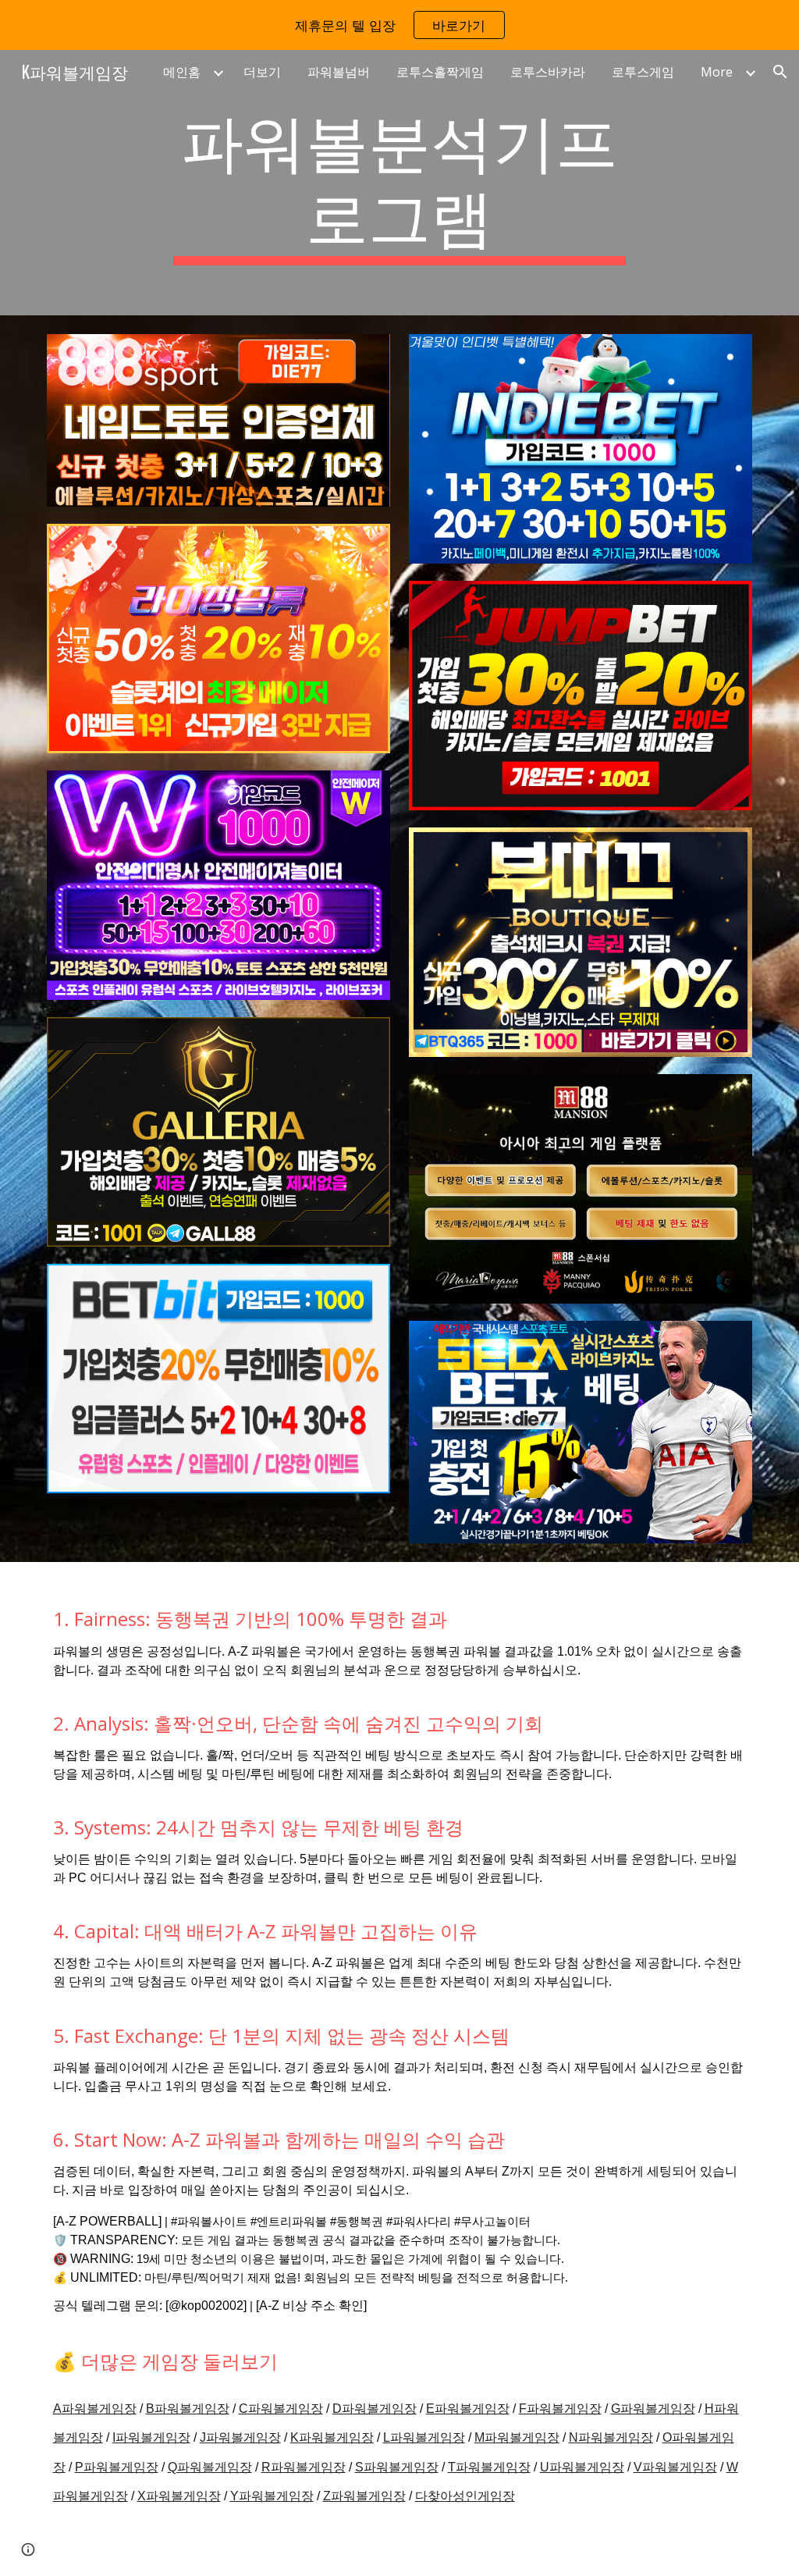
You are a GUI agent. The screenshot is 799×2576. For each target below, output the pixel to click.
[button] (780, 72)
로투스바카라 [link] (548, 72)
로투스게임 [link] (643, 72)
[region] (399, 25)
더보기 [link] (262, 72)
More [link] (717, 72)
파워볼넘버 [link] (339, 72)
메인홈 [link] (182, 72)
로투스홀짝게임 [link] (440, 72)
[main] (399, 183)
